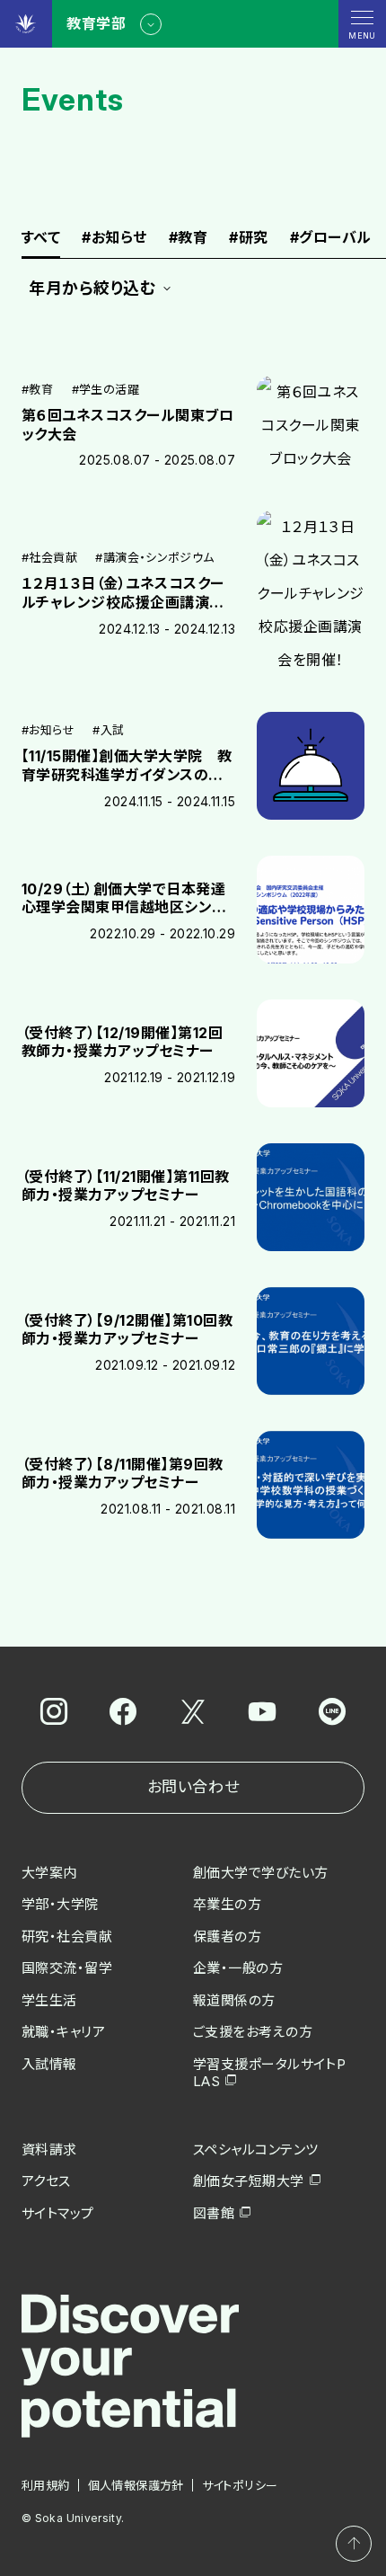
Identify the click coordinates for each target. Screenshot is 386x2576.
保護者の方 (227, 1936)
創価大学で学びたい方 (261, 1873)
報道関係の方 (234, 2000)
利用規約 (46, 2485)
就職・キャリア (63, 2032)
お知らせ (114, 238)
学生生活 (49, 2000)
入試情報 (49, 2064)
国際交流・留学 (67, 1968)
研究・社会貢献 (67, 1936)
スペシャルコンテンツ (256, 2150)
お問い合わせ (193, 1787)
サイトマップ (58, 2213)
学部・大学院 (60, 1904)
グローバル (331, 238)
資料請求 (49, 2150)
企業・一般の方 (238, 1968)
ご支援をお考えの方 (253, 2032)
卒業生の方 (227, 1904)
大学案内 (49, 1873)
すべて (41, 238)
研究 (248, 238)
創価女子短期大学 (249, 2181)
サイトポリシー (240, 2485)
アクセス (46, 2181)
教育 (188, 238)
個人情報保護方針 (136, 2485)
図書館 (214, 2213)
